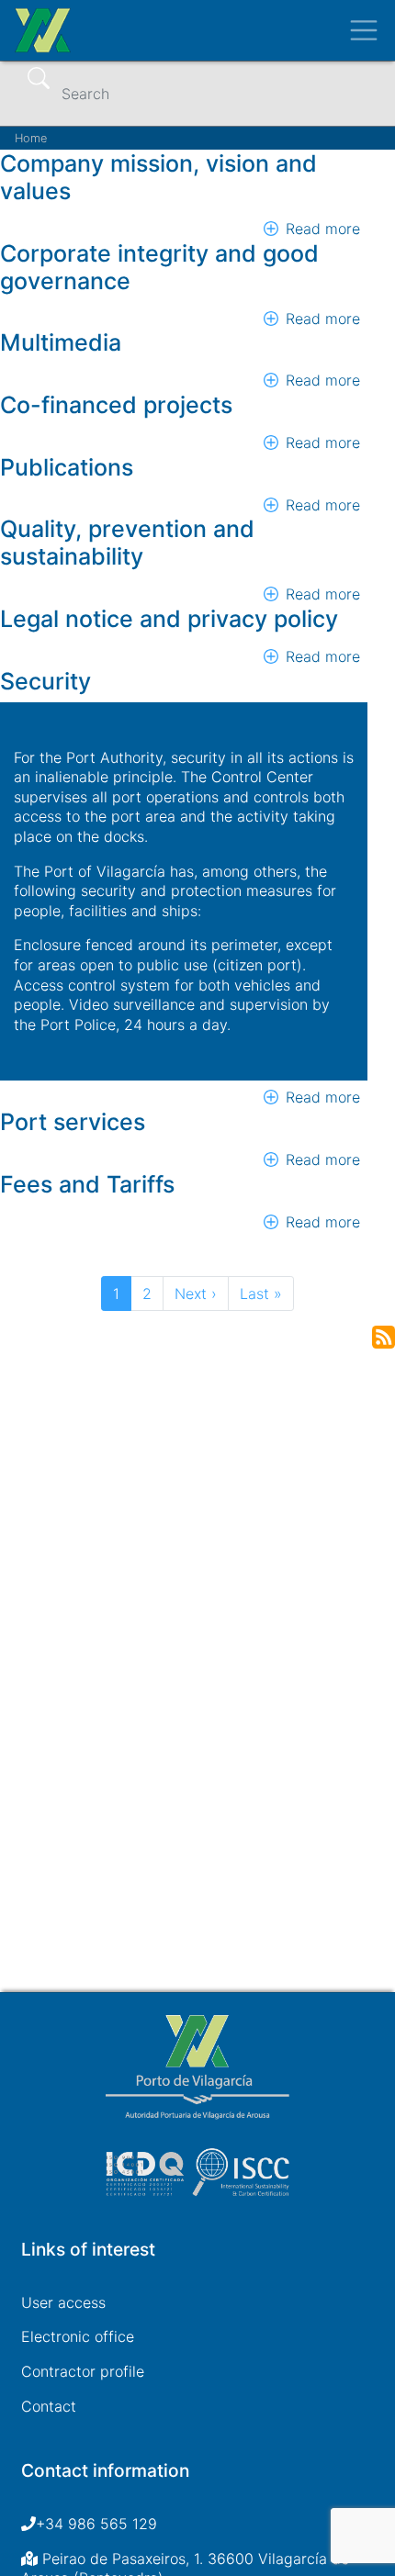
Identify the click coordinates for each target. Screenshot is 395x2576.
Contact (49, 2406)
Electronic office (78, 2336)
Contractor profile (83, 2371)
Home (31, 138)
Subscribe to (384, 1337)
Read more (323, 229)
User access (63, 2302)
